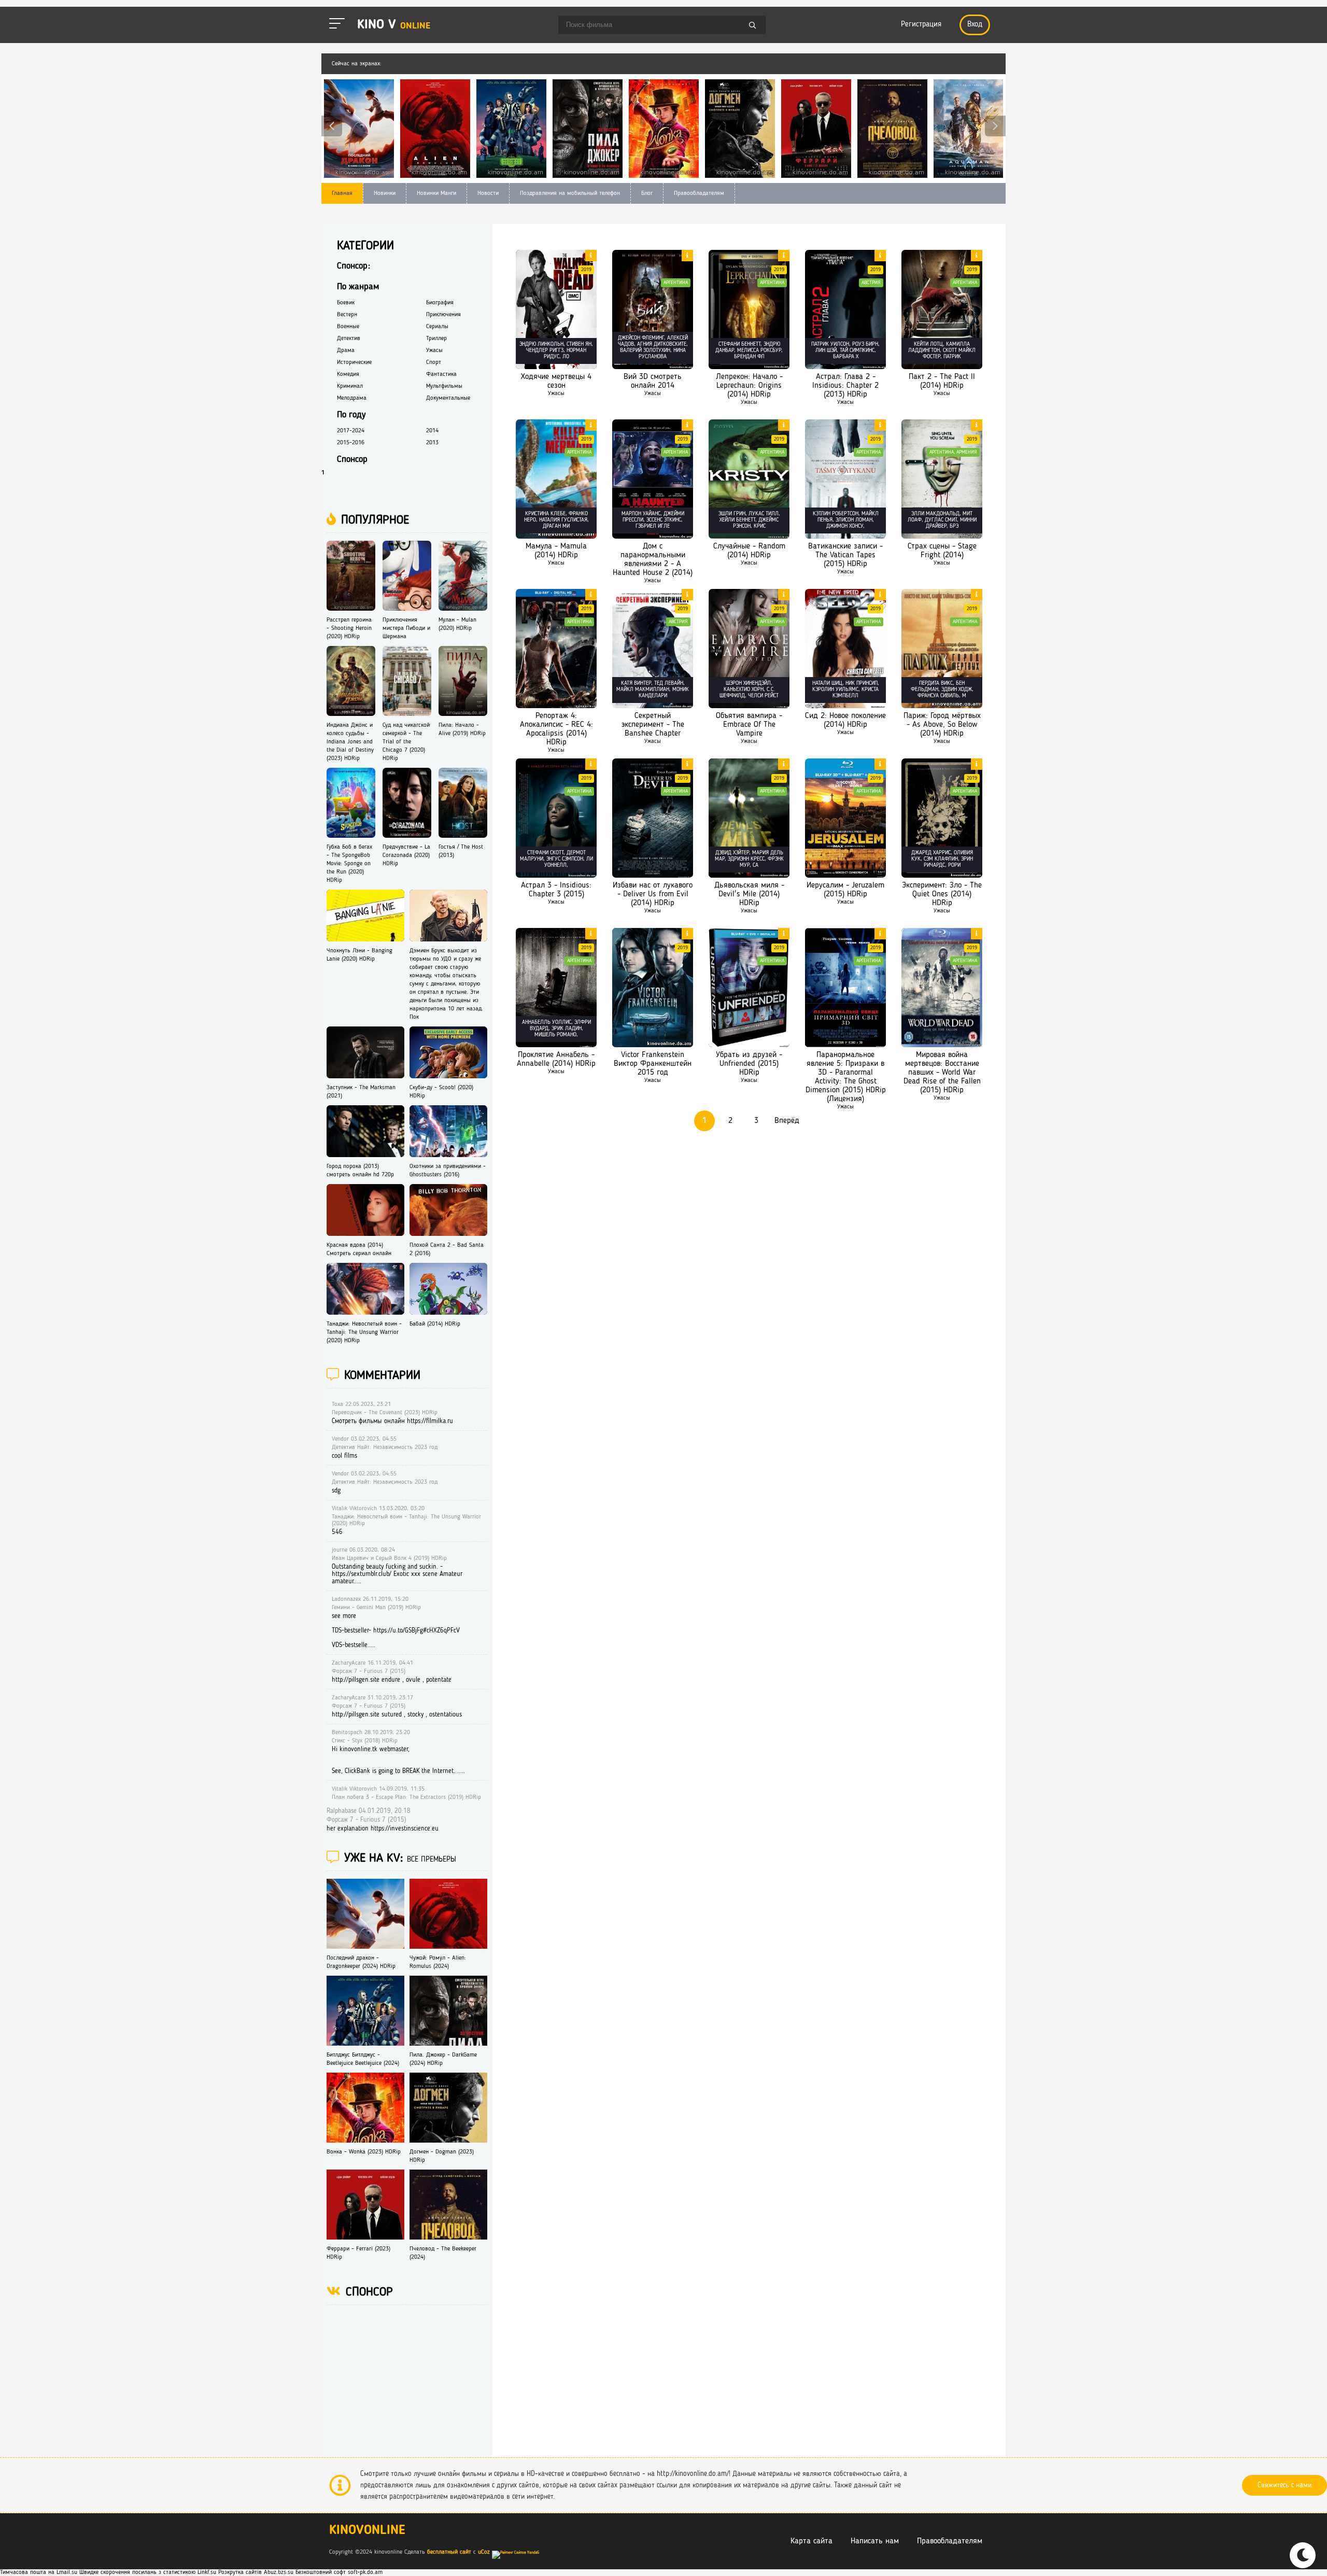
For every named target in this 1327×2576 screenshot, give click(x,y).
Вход (975, 25)
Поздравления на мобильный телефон (570, 193)
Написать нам (875, 2541)
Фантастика (441, 374)
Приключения (443, 315)
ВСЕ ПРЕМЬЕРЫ (432, 1860)
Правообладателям (699, 193)
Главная (342, 193)
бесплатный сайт (449, 2552)
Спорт (434, 362)
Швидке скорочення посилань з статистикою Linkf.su (148, 2572)
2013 (432, 443)
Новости (488, 193)
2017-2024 (351, 431)
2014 (432, 431)
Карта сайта (811, 2541)
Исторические (354, 362)
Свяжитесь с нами (1284, 2485)
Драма (346, 350)
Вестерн (347, 315)
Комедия (348, 374)
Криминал (350, 386)
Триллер (436, 339)
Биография (440, 303)
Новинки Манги (436, 193)
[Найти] (753, 26)
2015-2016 (351, 443)
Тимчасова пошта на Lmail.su (39, 2572)
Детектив (349, 339)
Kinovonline (367, 2531)
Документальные (448, 398)
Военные (348, 327)
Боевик (346, 303)
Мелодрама (352, 398)
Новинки (385, 193)
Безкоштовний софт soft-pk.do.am (339, 2572)
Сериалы (437, 327)
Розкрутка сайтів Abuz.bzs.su (256, 2572)
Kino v (394, 25)
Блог (647, 193)
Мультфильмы (444, 386)
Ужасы (556, 393)
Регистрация (921, 25)
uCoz (484, 2552)
